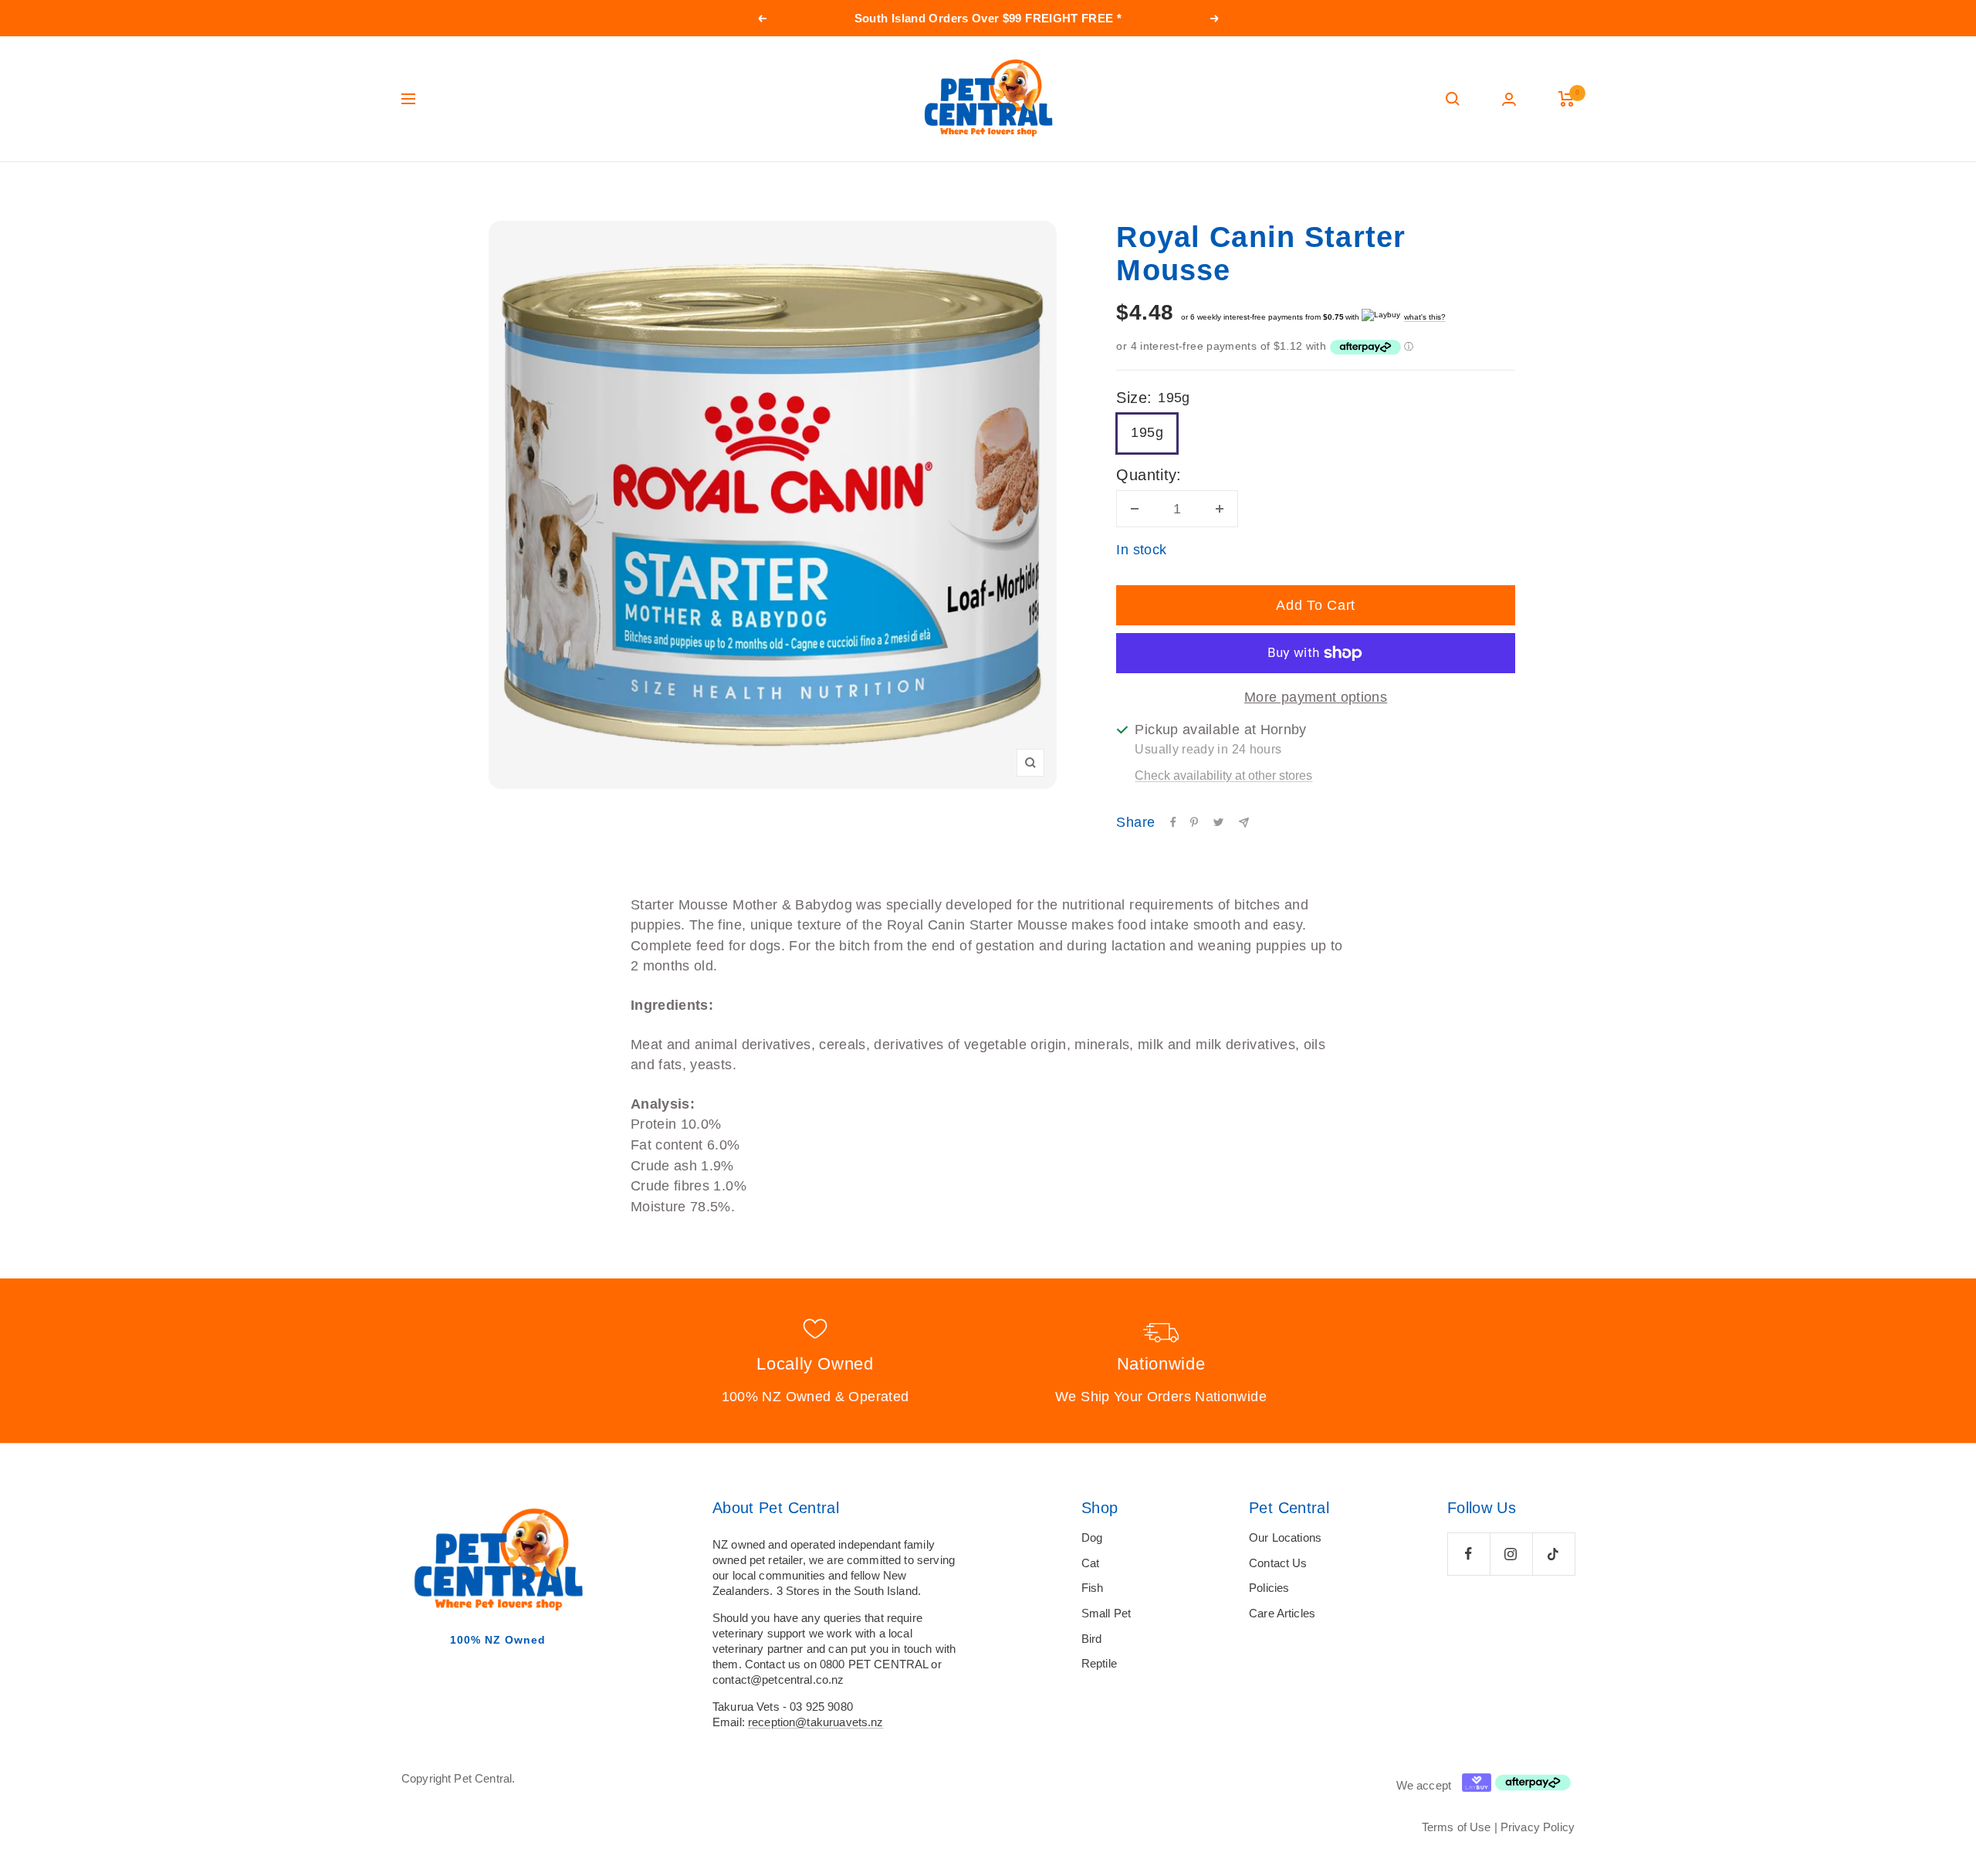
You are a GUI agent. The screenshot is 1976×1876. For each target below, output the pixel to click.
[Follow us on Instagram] (1511, 1554)
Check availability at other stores (1223, 775)
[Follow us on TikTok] (1553, 1554)
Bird (1092, 1639)
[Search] (1453, 99)
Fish (1093, 1588)
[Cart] (1567, 99)
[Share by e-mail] (1244, 823)
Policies (1269, 1588)
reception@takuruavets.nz (816, 1722)
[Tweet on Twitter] (1218, 822)
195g (1147, 432)
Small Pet (1106, 1613)
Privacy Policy (1538, 1827)
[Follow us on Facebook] (1468, 1554)
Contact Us (1278, 1563)
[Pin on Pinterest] (1194, 822)
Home (414, 191)
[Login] (1509, 99)
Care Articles (1282, 1613)
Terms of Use (1457, 1827)
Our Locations (1285, 1537)
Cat (1090, 1563)
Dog (1092, 1537)
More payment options (1316, 697)
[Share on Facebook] (1173, 822)
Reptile (1099, 1663)
